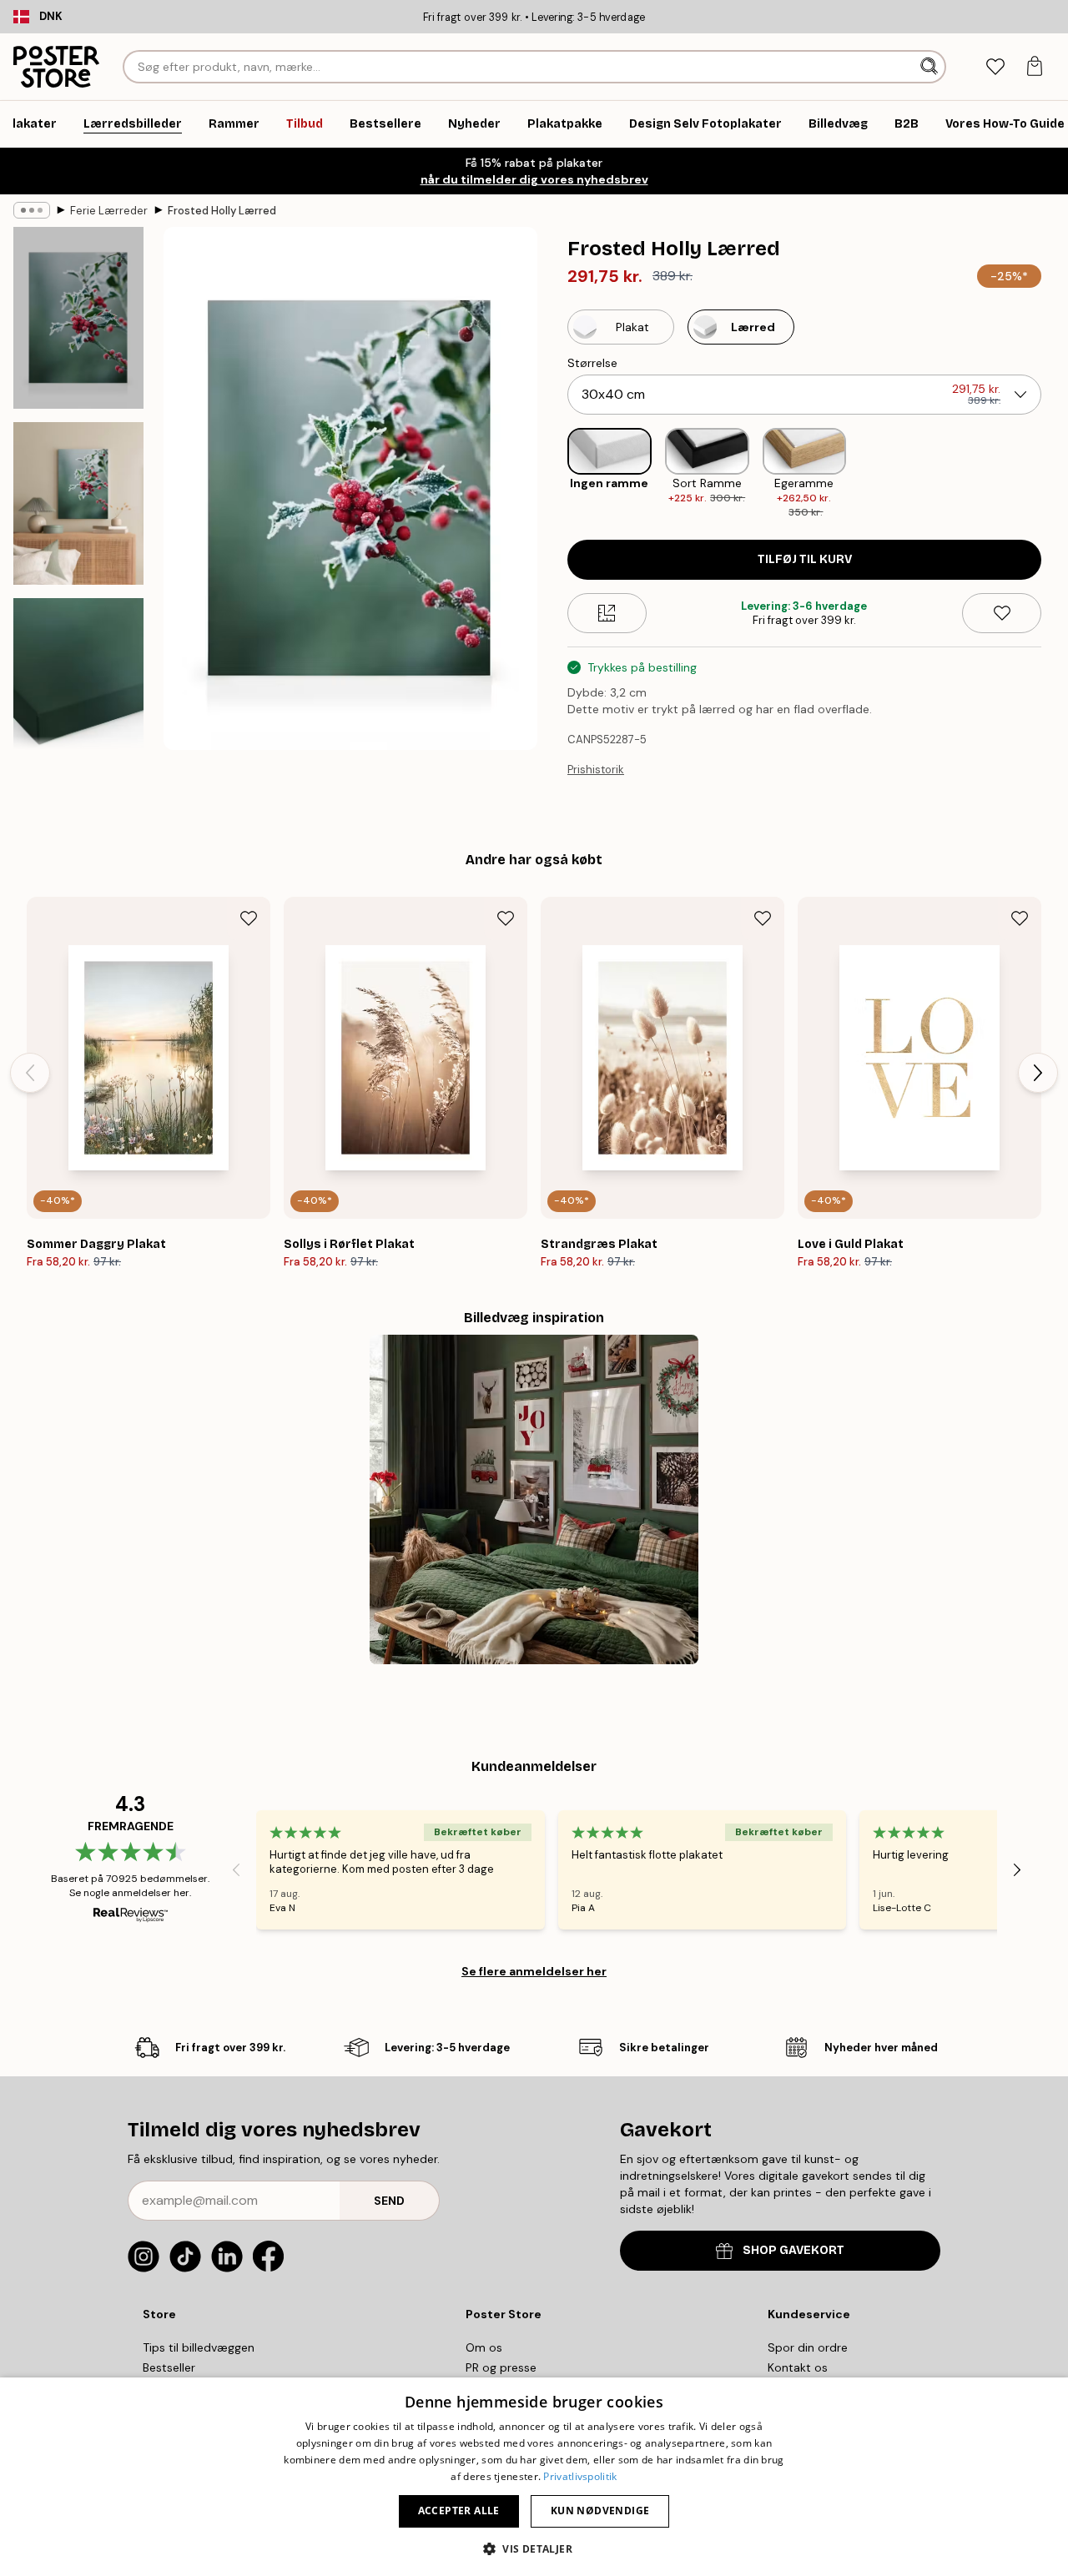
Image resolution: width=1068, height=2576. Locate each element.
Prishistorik (596, 770)
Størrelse (592, 363)
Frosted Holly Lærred (222, 211)
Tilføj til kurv (805, 559)
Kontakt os (798, 2367)
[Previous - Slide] (554, 474)
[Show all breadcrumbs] (32, 210)
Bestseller (169, 2367)
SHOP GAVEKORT (793, 2250)
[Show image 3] (78, 689)
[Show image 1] (78, 318)
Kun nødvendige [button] (600, 2511)
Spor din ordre (808, 2347)
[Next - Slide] (1055, 474)
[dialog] (534, 2477)
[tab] (995, 67)
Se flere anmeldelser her (534, 1971)
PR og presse (501, 2367)
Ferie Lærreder (109, 211)
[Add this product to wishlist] (1002, 613)
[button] (534, 2548)
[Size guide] (607, 613)
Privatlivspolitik (580, 2476)
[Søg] (931, 67)
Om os (484, 2347)
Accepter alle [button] (459, 2511)
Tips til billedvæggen (199, 2347)
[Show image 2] (78, 503)
